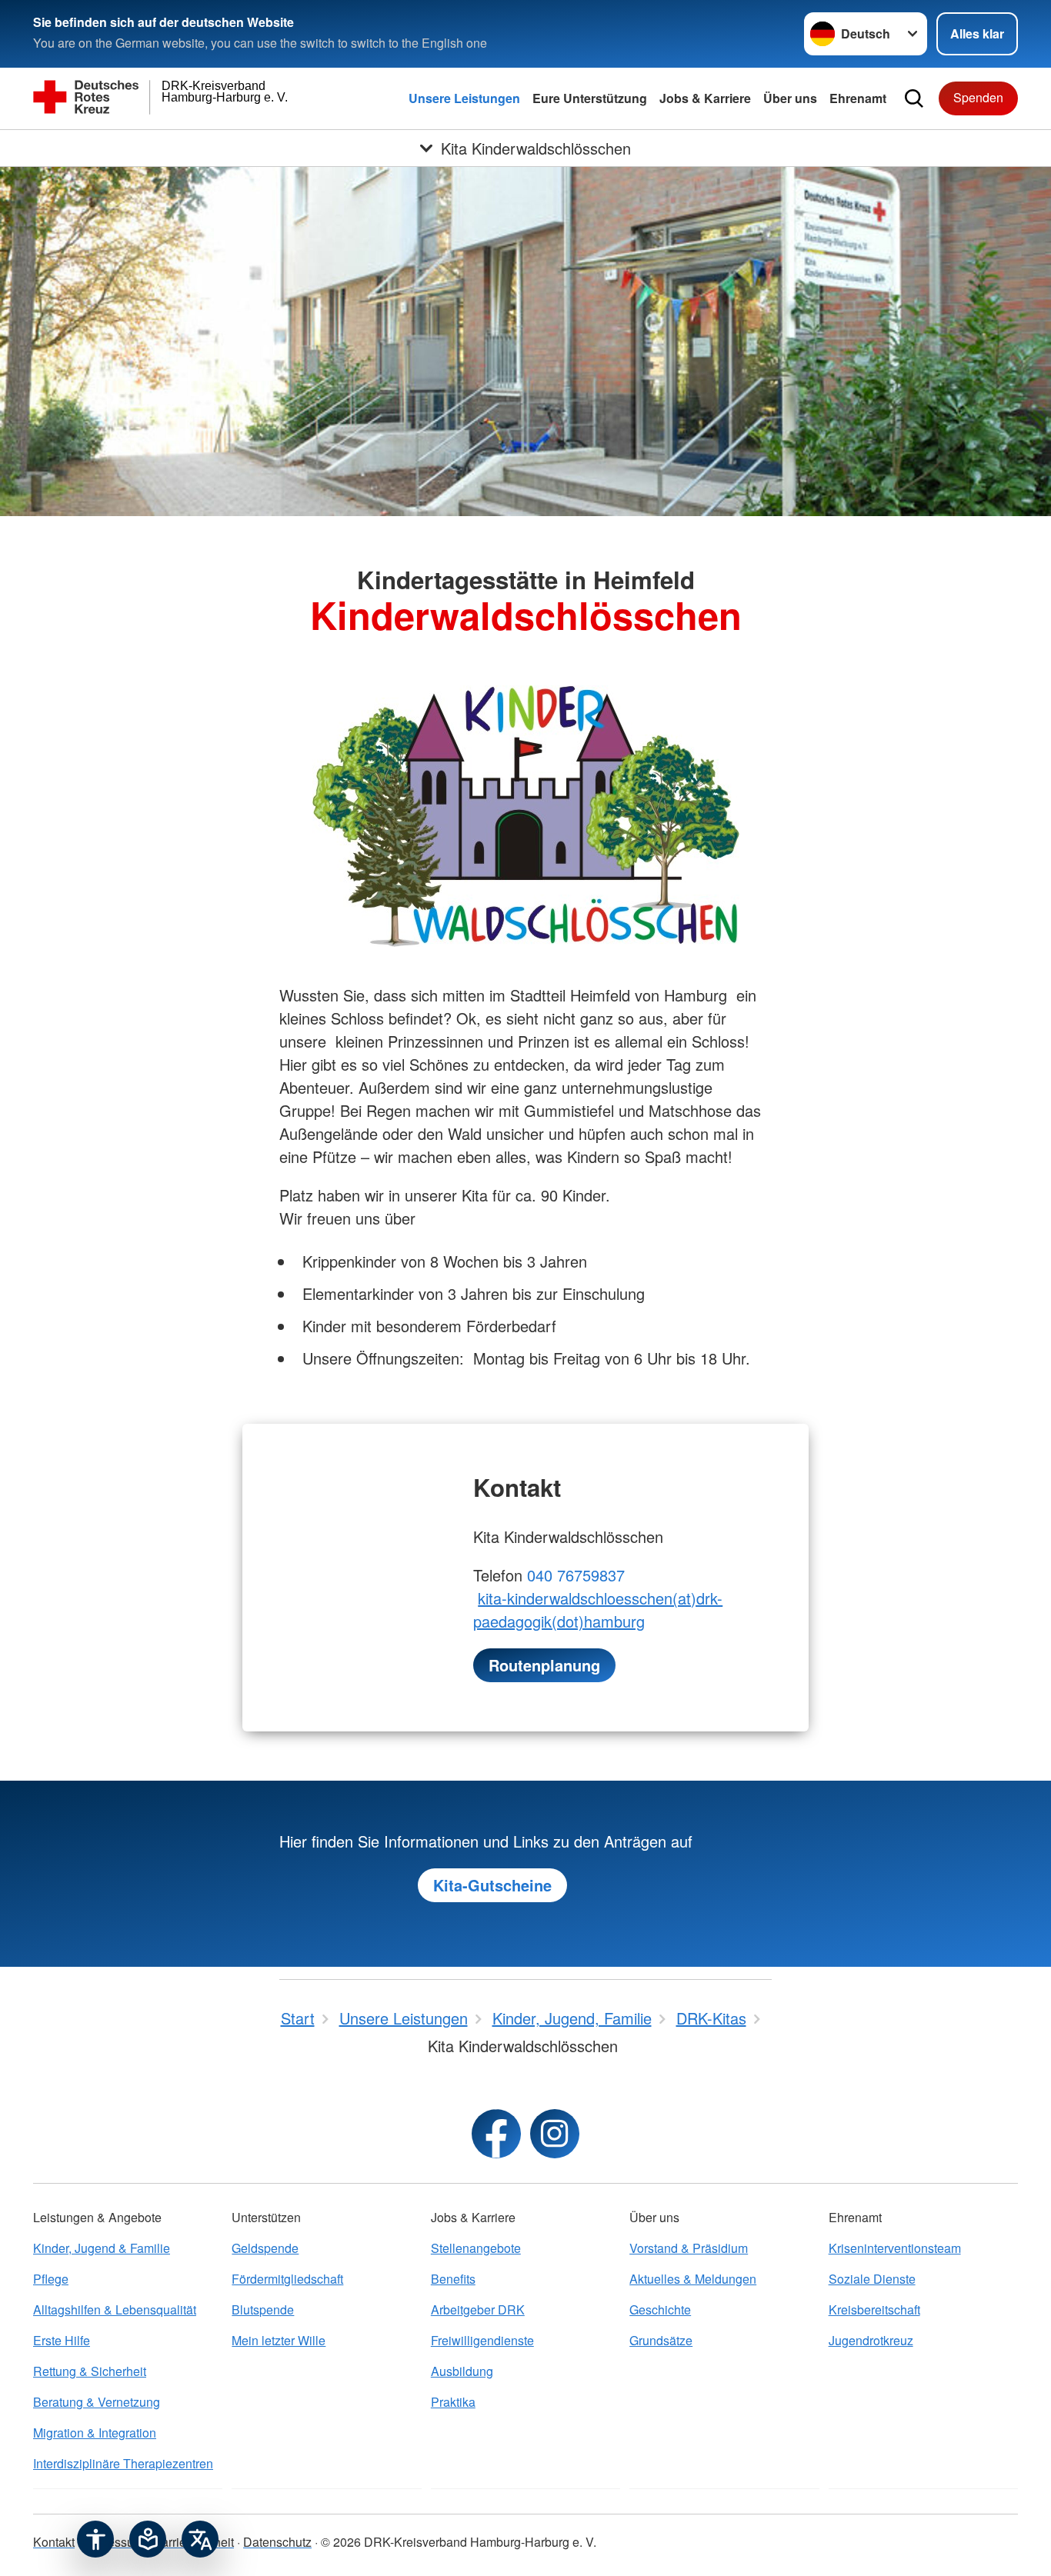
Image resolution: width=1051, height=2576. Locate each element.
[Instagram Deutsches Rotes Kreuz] (555, 2134)
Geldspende (265, 2248)
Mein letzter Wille (279, 2340)
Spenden (978, 97)
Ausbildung (462, 2371)
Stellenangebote (476, 2248)
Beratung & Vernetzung (97, 2402)
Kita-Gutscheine (492, 1885)
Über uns (790, 98)
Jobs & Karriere (705, 98)
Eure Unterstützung (590, 98)
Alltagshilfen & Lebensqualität (115, 2309)
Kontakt (54, 2542)
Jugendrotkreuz (871, 2340)
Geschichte (660, 2309)
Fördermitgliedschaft (287, 2279)
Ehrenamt (858, 98)
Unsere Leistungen (464, 98)
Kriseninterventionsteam (895, 2248)
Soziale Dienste (872, 2279)
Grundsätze (661, 2340)
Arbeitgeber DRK (478, 2309)
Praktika (453, 2402)
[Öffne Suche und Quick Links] (914, 98)
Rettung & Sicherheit (90, 2371)
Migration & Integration (95, 2433)
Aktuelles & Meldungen (693, 2279)
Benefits (453, 2279)
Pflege (51, 2279)
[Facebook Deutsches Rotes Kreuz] (496, 2134)
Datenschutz (277, 2542)
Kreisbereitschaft (874, 2309)
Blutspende (263, 2309)
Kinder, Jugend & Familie (102, 2248)
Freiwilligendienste (482, 2340)
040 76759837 (576, 1575)
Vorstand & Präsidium (689, 2248)
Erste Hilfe (62, 2340)
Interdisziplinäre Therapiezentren (123, 2463)
